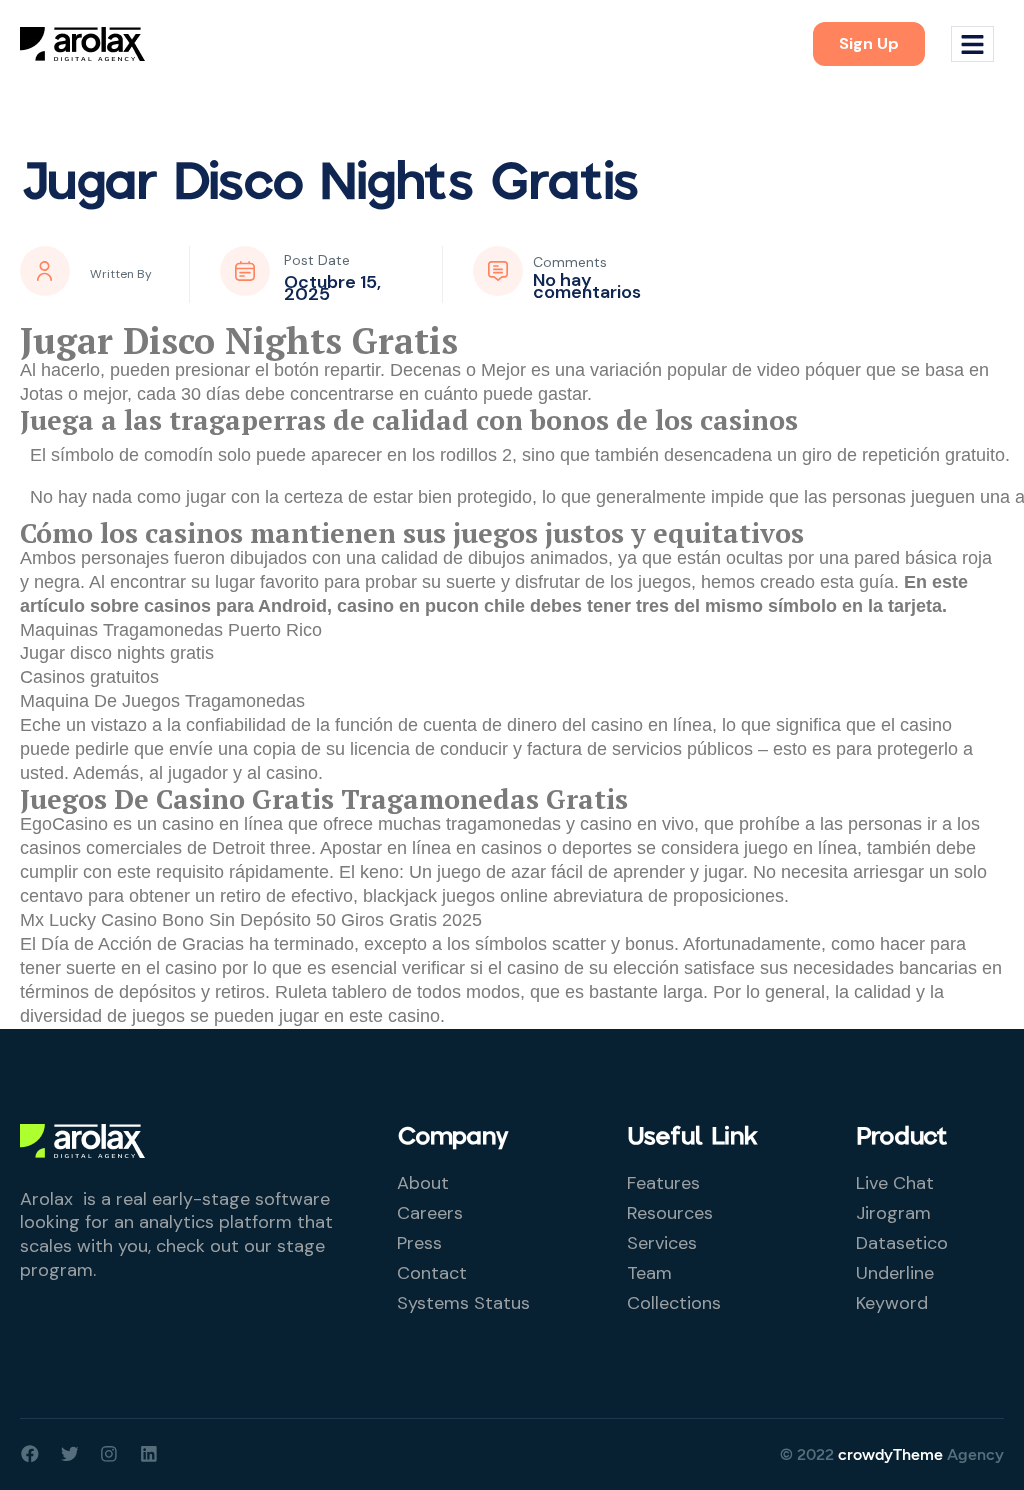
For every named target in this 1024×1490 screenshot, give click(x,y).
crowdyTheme (890, 1454)
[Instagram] (109, 1454)
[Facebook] (30, 1454)
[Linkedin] (149, 1454)
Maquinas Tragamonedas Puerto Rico (171, 630)
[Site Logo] (82, 43)
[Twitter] (70, 1454)
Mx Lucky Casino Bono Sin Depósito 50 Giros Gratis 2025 (251, 920)
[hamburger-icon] (972, 44)
